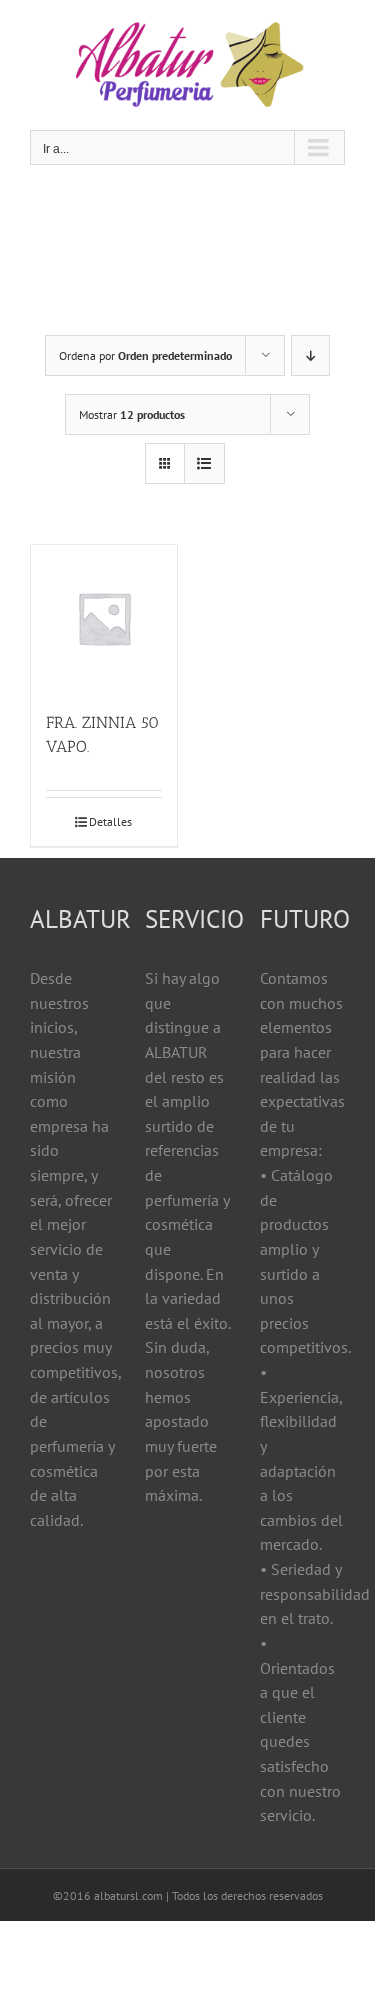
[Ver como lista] (204, 463)
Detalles (110, 821)
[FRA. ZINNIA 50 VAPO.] (104, 618)
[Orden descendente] (310, 355)
